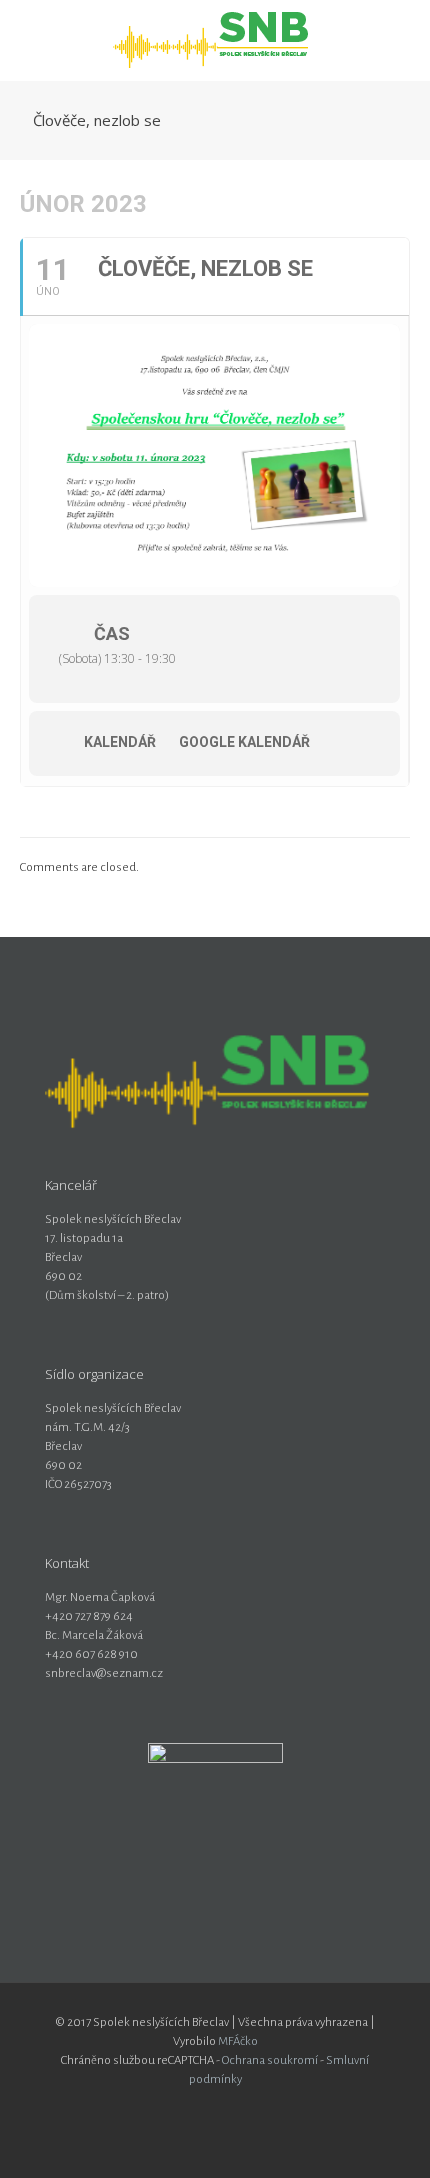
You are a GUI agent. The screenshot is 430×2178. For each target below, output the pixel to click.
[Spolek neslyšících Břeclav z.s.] (215, 40)
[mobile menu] (403, 40)
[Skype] (174, 2107)
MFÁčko (238, 2041)
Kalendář (120, 742)
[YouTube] (228, 2107)
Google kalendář (244, 742)
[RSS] (255, 2107)
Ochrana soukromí (270, 2060)
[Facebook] (201, 2107)
